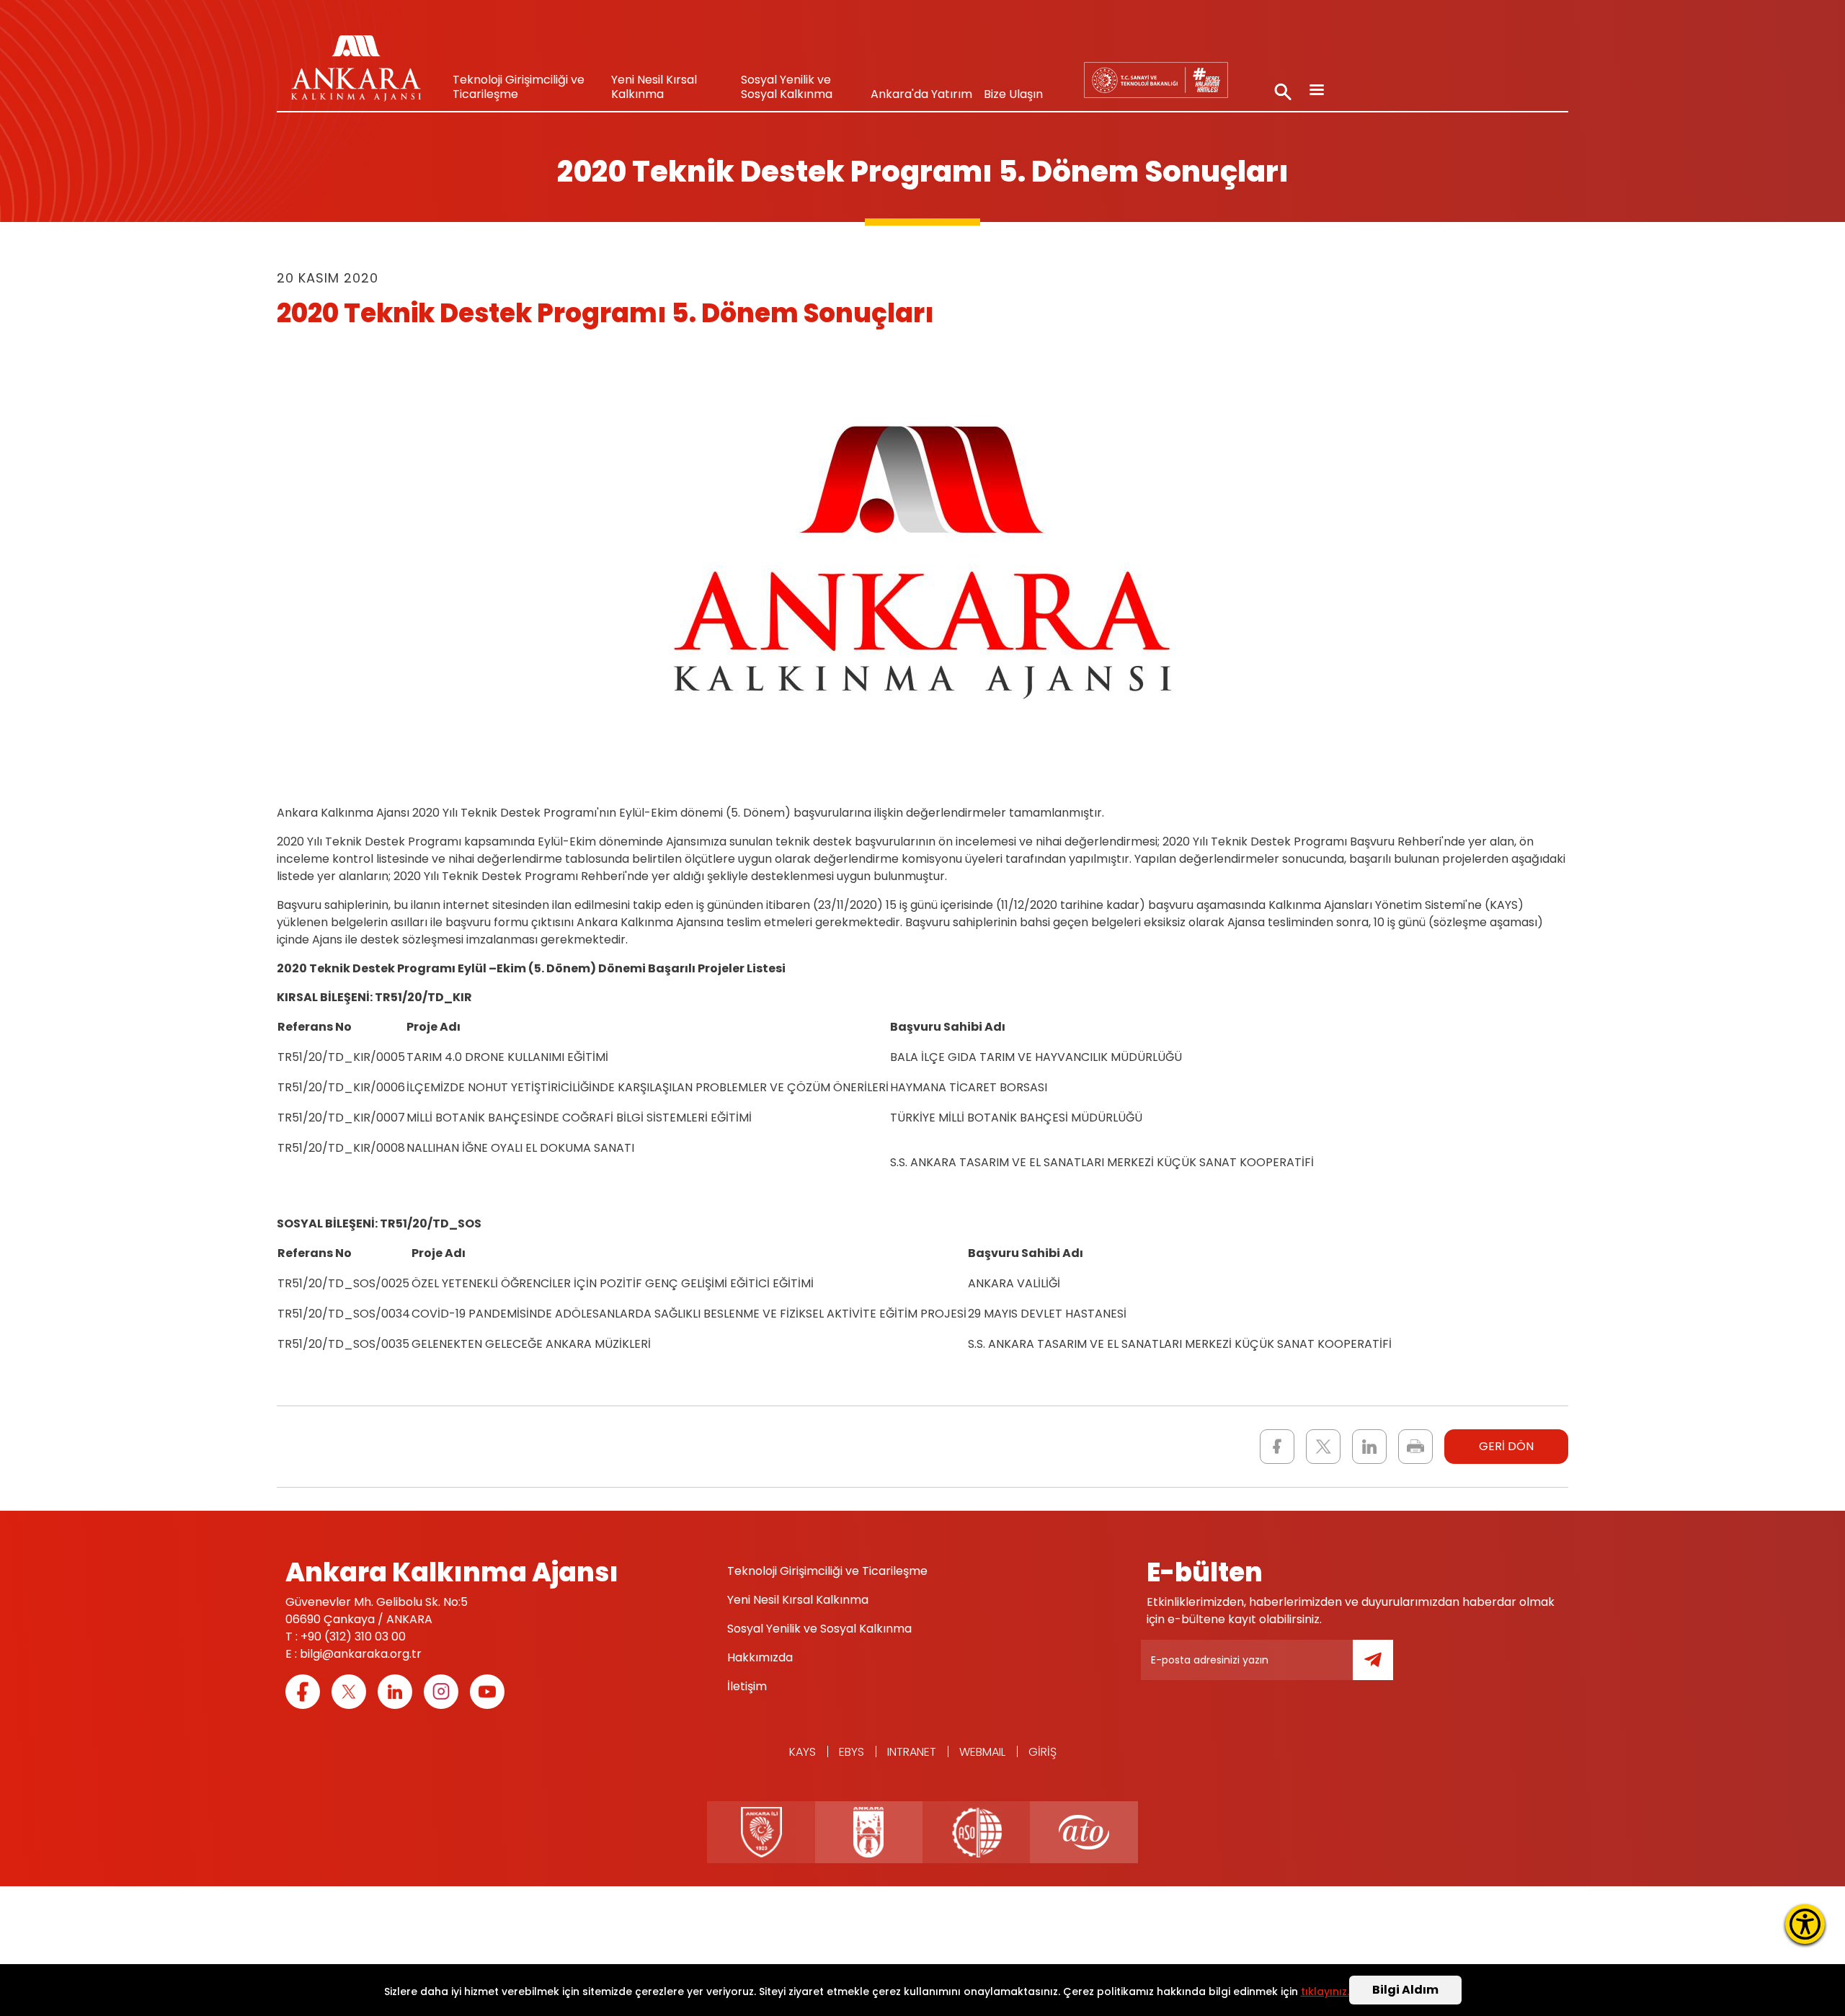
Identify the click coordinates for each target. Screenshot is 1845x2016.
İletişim (747, 1686)
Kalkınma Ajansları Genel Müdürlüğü (1156, 80)
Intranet (912, 1752)
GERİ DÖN (1506, 1446)
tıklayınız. (1325, 1992)
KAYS (803, 1752)
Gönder (1383, 1668)
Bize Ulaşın (1013, 94)
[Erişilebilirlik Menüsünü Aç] (1805, 1924)
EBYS (852, 1752)
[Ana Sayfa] (356, 72)
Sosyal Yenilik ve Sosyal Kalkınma (787, 87)
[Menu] (1316, 91)
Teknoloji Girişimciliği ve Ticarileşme (519, 87)
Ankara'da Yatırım (921, 94)
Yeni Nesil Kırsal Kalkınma (654, 87)
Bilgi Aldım (1405, 1990)
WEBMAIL (982, 1752)
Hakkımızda (760, 1657)
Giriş (1042, 1752)
